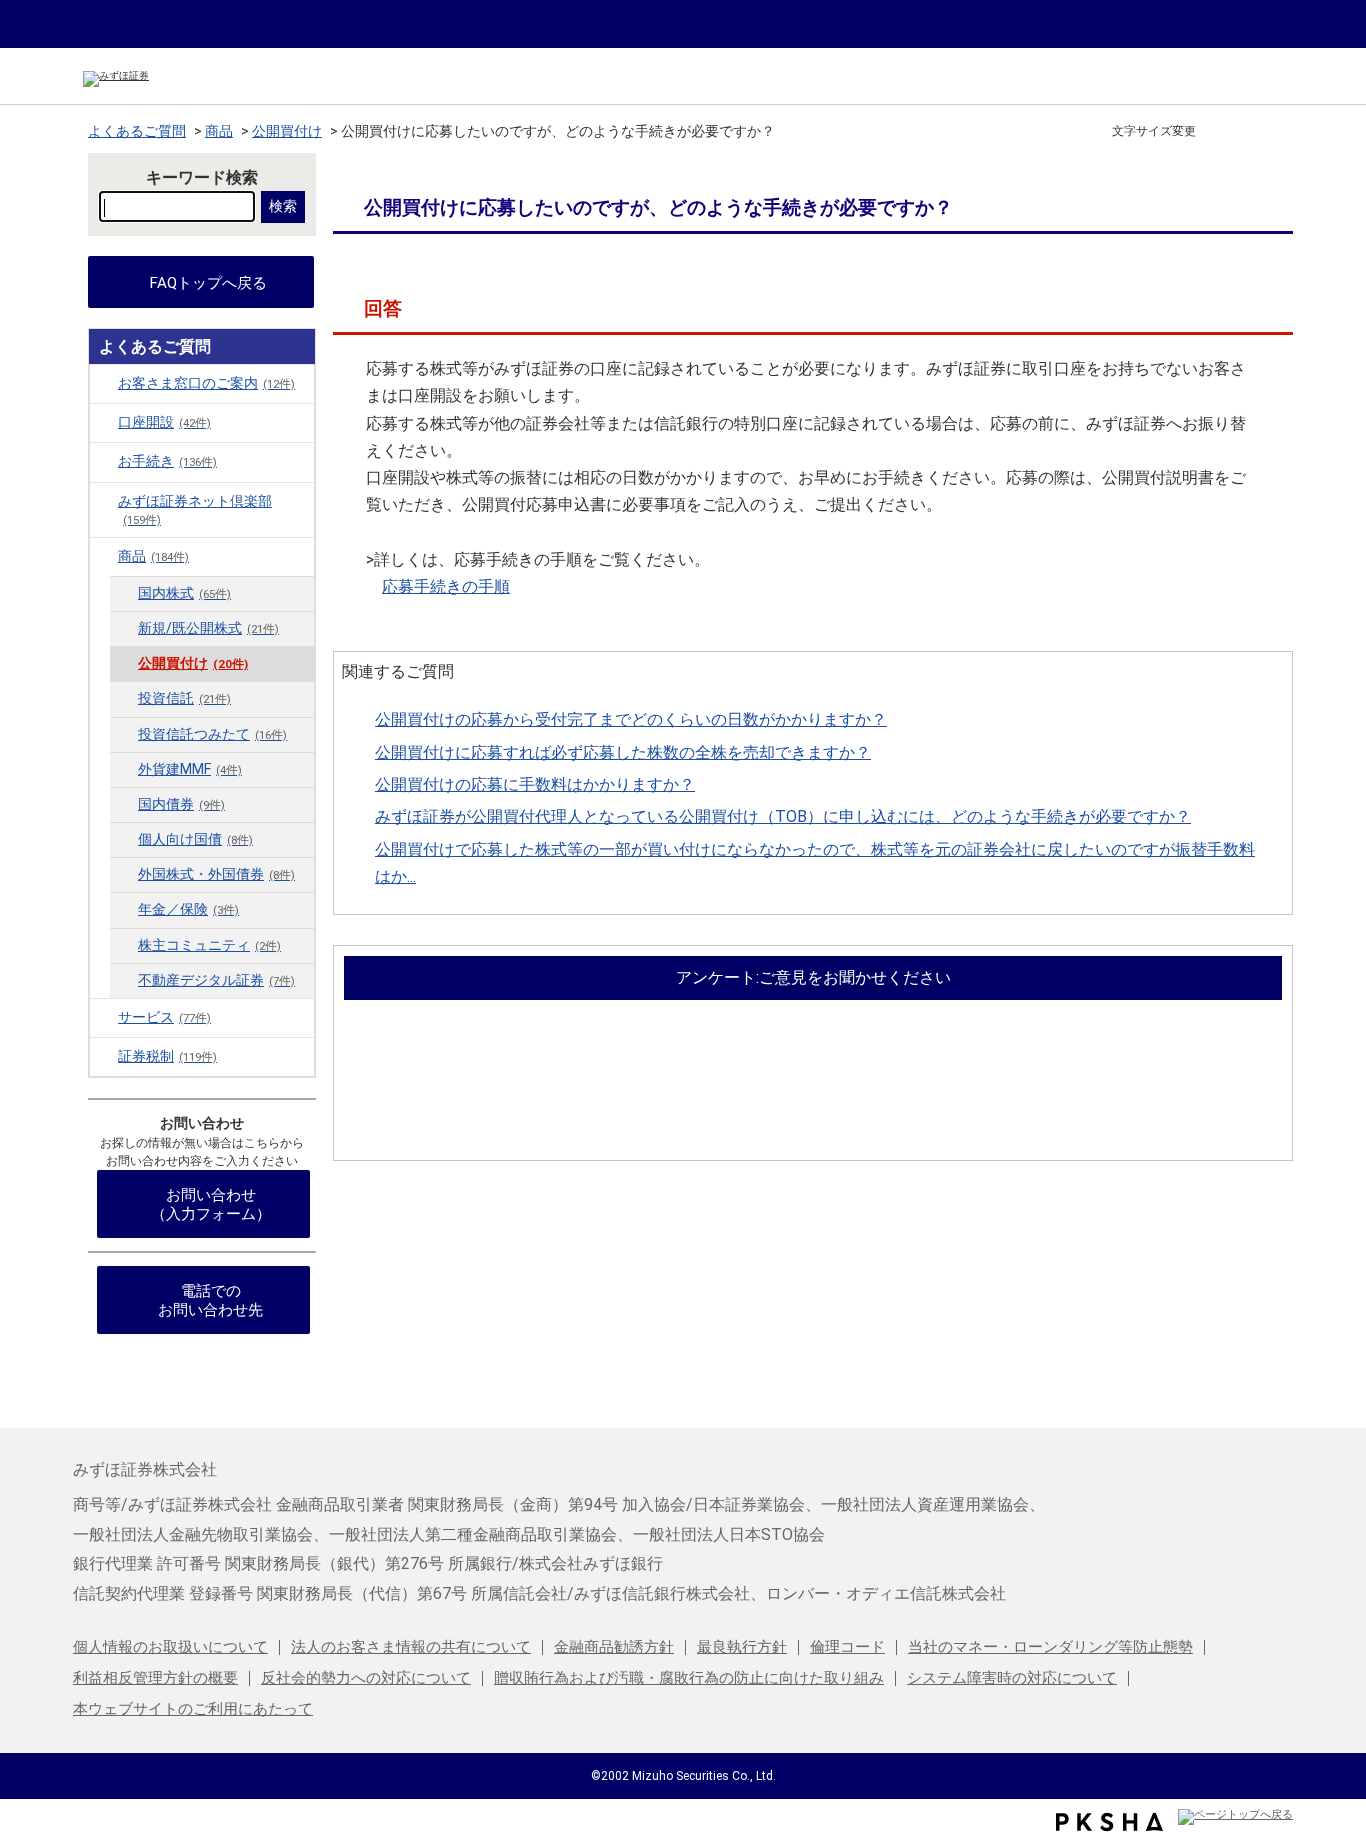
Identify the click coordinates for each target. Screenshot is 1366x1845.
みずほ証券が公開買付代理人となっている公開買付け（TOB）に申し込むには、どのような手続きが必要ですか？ (783, 816)
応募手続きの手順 (446, 586)
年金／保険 (188, 909)
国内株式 (184, 593)
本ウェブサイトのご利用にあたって (193, 1709)
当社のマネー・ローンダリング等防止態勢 (1050, 1647)
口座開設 (164, 422)
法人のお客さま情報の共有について (411, 1647)
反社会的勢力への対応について (366, 1678)
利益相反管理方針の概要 (155, 1678)
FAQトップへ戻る (208, 283)
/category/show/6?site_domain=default (104, 383)
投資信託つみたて (212, 734)
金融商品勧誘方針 (614, 1647)
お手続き (167, 461)
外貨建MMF (190, 769)
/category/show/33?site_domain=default (104, 1056)
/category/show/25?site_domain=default (104, 1017)
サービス (164, 1017)
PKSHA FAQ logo (1109, 1822)
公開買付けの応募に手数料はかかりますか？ (535, 784)
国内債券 (181, 804)
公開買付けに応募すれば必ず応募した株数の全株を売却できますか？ (623, 752)
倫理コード (847, 1647)
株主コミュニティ (209, 945)
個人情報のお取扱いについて (170, 1647)
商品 (219, 131)
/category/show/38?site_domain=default (104, 501)
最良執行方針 (742, 1647)
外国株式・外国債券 (216, 874)
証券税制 (167, 1056)
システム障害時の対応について (1012, 1678)
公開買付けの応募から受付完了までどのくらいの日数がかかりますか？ (631, 719)
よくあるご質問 (137, 131)
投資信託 (184, 698)
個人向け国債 (195, 839)
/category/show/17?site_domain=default (104, 556)
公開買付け (287, 131)
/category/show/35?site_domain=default (104, 461)
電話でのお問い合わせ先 (210, 1300)
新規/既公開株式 (208, 628)
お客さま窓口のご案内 (206, 383)
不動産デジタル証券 (216, 980)
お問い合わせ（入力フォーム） (211, 1204)
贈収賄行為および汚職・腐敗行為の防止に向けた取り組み (689, 1678)
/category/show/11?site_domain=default (104, 422)
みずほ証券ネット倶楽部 (195, 510)
